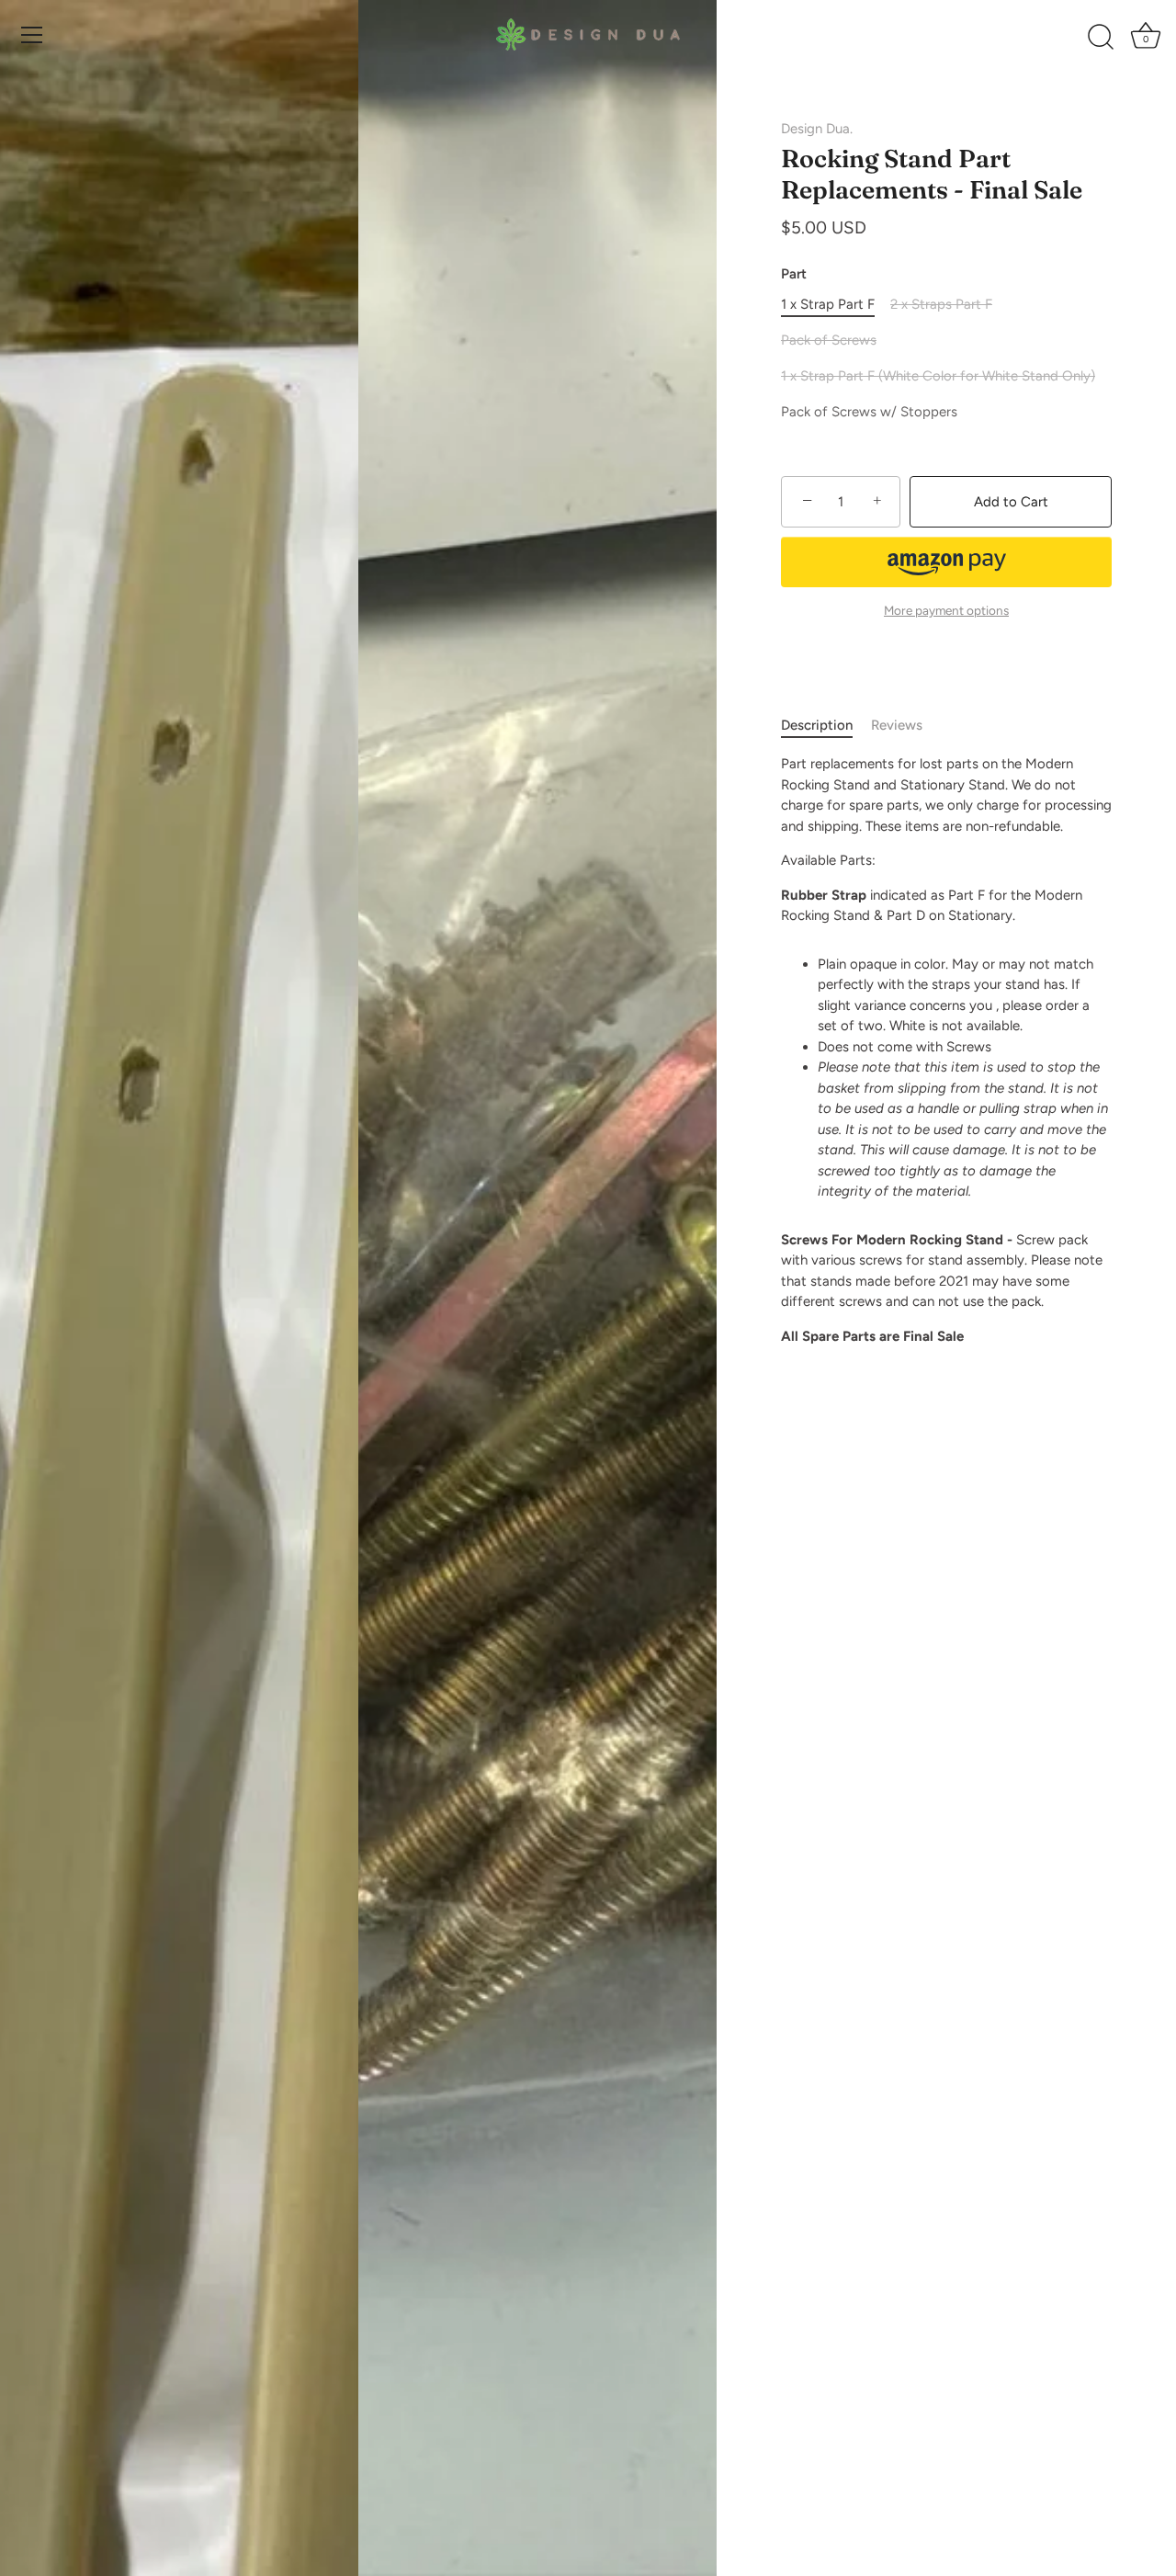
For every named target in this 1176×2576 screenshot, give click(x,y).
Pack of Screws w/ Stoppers (869, 412)
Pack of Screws (829, 340)
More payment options (946, 610)
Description (817, 725)
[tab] (826, 726)
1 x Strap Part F (828, 304)
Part (794, 274)
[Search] (1101, 38)
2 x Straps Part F (941, 304)
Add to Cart (1011, 502)
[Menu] (32, 35)
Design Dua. (817, 129)
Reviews (897, 725)
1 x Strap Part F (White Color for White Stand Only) (938, 376)
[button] (946, 562)
